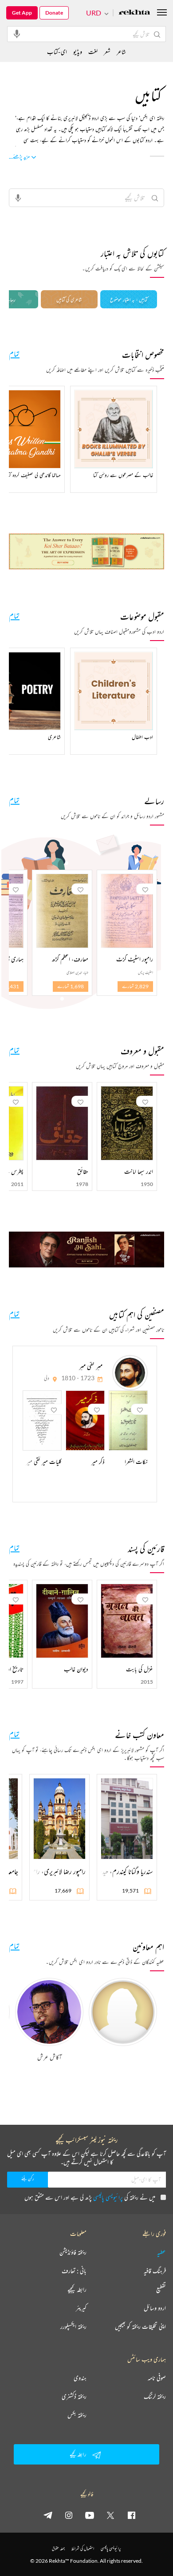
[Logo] (134, 13)
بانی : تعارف (74, 2271)
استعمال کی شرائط (83, 2548)
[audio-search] (17, 34)
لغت (93, 52)
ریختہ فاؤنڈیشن (73, 2252)
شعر (107, 52)
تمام (14, 353)
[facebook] (131, 2515)
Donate (54, 13)
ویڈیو (78, 52)
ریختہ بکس (77, 2415)
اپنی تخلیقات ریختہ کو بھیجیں (140, 2326)
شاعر (121, 52)
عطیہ (161, 2252)
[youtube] (90, 2515)
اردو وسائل (155, 2308)
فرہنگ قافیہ (155, 2271)
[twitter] (110, 2515)
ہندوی (80, 2378)
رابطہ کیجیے (77, 2289)
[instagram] (69, 2515)
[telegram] (48, 2515)
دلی (47, 1378)
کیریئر (81, 2308)
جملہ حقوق (58, 2548)
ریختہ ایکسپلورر (73, 2326)
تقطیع (161, 2289)
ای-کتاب (57, 52)
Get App (22, 13)
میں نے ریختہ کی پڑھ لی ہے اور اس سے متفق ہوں (90, 2197)
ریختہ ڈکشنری (74, 2396)
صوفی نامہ (157, 2378)
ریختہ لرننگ (155, 2396)
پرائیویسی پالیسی (108, 2197)
